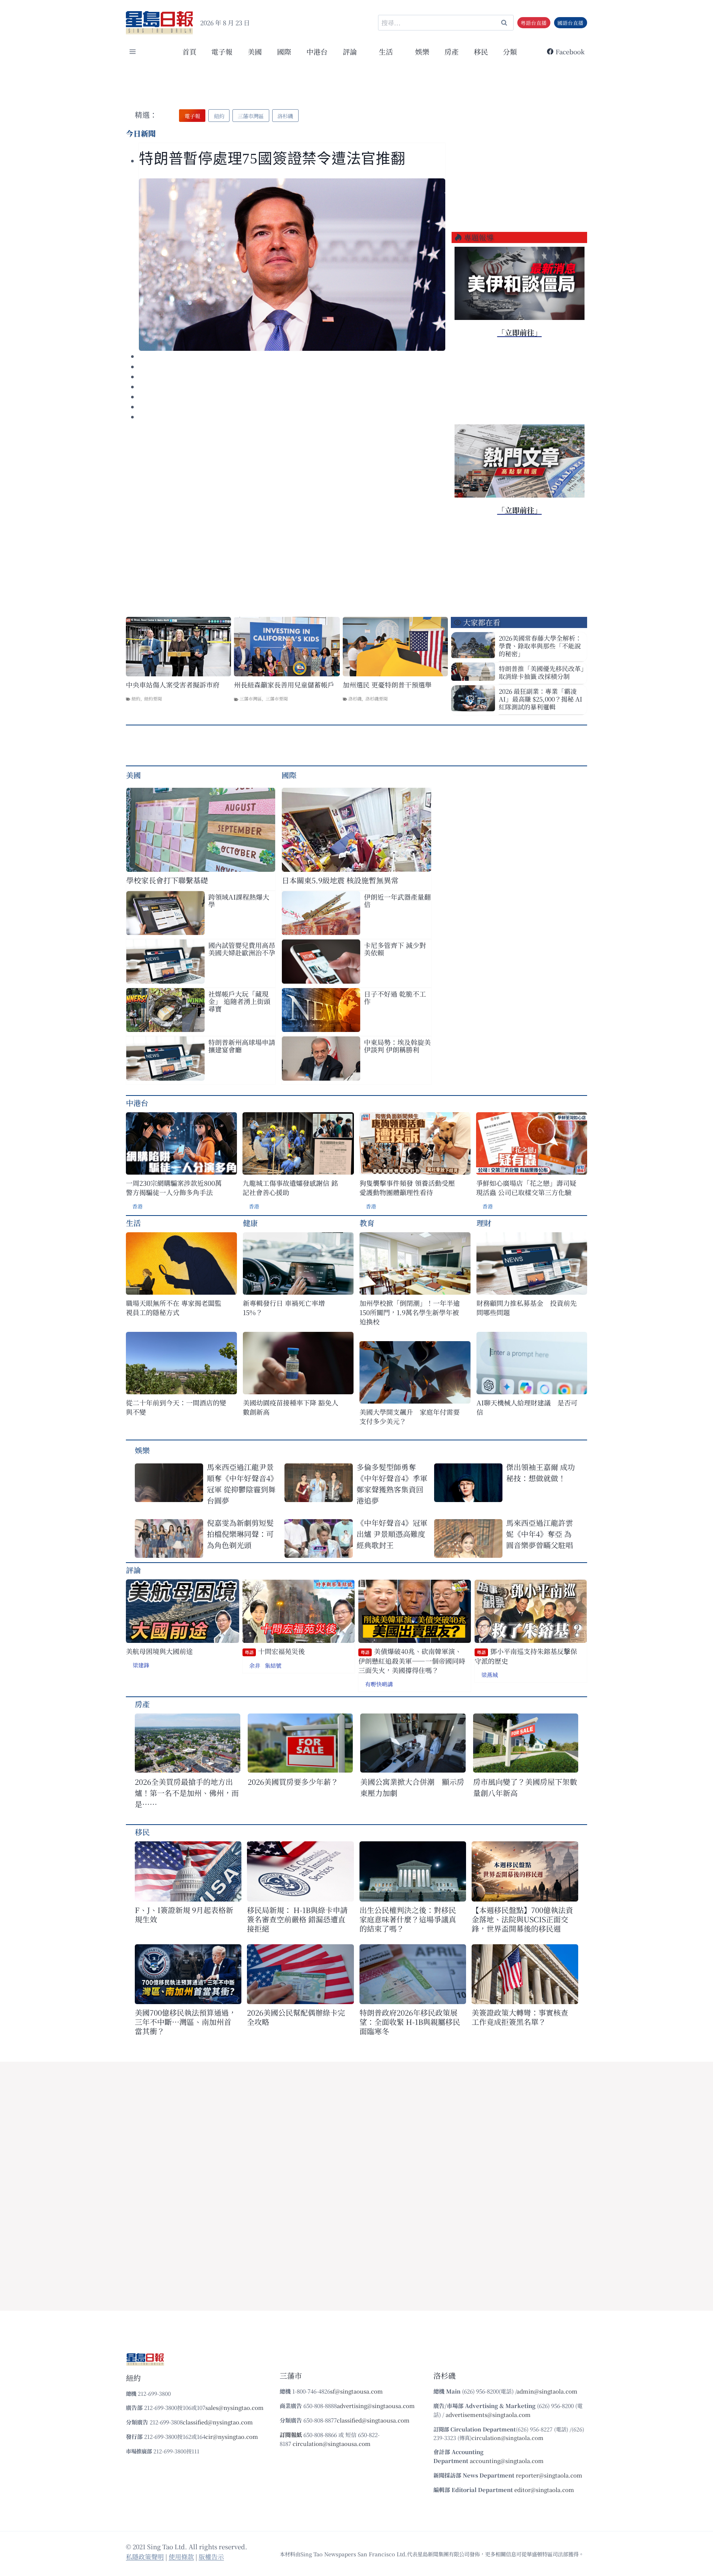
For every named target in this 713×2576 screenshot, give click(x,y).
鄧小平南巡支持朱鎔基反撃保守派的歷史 (526, 1656)
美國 (255, 51)
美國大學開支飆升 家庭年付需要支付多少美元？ (410, 1417)
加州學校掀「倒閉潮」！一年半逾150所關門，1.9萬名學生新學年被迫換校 (410, 1312)
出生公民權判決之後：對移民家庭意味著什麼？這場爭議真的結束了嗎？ (408, 1919)
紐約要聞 (153, 698)
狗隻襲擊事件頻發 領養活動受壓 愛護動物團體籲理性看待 (407, 1188)
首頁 (189, 51)
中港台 (317, 51)
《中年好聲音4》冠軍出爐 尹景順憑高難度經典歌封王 (392, 1534)
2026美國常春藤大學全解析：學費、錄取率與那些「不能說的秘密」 (540, 646)
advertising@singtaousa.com (376, 2406)
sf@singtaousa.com (356, 2391)
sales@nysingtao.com (235, 2407)
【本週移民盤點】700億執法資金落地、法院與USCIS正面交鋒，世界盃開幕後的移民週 (522, 1919)
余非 (255, 1665)
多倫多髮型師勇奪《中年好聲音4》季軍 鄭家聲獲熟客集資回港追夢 (392, 1484)
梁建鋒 (141, 1665)
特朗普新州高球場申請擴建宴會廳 (242, 1046)
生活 (133, 1223)
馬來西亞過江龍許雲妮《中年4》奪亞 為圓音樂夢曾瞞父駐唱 (540, 1534)
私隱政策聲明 (145, 2556)
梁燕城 (490, 1675)
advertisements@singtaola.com (488, 2415)
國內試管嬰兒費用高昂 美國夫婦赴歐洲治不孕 (242, 949)
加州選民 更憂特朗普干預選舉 (387, 685)
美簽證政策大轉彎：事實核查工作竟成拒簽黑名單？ (520, 2017)
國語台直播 (570, 23)
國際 (284, 51)
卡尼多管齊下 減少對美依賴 (395, 949)
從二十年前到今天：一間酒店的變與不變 (176, 1407)
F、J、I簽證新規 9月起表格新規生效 (184, 1915)
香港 (137, 1206)
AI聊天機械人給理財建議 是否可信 (527, 1407)
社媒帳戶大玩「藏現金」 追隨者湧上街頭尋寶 (239, 1001)
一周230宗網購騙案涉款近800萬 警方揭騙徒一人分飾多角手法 (174, 1188)
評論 (133, 1570)
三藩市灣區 (251, 698)
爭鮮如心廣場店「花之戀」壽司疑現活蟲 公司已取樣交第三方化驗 (526, 1188)
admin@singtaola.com (547, 2391)
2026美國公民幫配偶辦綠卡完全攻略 (296, 2017)
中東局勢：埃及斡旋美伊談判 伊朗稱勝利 (397, 1046)
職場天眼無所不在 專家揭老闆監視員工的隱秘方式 (174, 1308)
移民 (481, 51)
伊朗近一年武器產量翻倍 (397, 900)
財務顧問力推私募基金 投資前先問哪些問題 (527, 1308)
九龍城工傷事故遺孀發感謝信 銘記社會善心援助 (290, 1188)
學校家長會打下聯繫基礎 (167, 880)
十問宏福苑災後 (275, 1651)
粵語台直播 (534, 23)
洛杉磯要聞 (377, 698)
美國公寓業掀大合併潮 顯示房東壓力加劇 (412, 1787)
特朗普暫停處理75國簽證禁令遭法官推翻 (272, 158)
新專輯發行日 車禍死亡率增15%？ (284, 1308)
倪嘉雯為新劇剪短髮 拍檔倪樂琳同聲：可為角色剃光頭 (243, 1534)
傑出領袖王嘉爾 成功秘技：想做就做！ (541, 1473)
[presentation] (292, 265)
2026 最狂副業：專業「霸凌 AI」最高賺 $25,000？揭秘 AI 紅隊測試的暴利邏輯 (541, 699)
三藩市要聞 (277, 698)
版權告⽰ (211, 2556)
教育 (367, 1223)
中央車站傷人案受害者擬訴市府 (173, 685)
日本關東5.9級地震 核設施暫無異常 (340, 880)
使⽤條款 (181, 2556)
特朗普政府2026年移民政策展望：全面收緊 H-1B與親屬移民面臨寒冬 (410, 2022)
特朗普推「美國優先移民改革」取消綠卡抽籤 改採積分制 (541, 672)
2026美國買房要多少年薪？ (293, 1782)
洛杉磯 (355, 698)
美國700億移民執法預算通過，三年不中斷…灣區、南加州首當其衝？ (185, 2022)
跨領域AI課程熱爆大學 (239, 900)
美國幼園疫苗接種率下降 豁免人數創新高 (291, 1407)
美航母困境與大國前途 (159, 1651)
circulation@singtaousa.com (332, 2444)
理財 (484, 1223)
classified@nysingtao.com (218, 2422)
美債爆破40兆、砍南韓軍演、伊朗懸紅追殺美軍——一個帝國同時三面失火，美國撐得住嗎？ (412, 1661)
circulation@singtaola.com (507, 2438)
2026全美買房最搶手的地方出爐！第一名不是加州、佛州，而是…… (187, 1793)
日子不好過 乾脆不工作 (395, 997)
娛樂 (422, 51)
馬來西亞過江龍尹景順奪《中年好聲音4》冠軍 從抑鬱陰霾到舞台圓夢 (242, 1484)
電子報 (222, 51)
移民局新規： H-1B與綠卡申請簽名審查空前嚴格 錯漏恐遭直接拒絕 (297, 1919)
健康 (250, 1223)
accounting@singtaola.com (507, 2461)
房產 (452, 51)
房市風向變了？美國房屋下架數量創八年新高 (525, 1787)
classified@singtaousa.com (373, 2420)
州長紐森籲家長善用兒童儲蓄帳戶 (284, 685)
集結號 (273, 1665)
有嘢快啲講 (379, 1684)
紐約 (136, 698)
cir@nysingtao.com (232, 2436)
